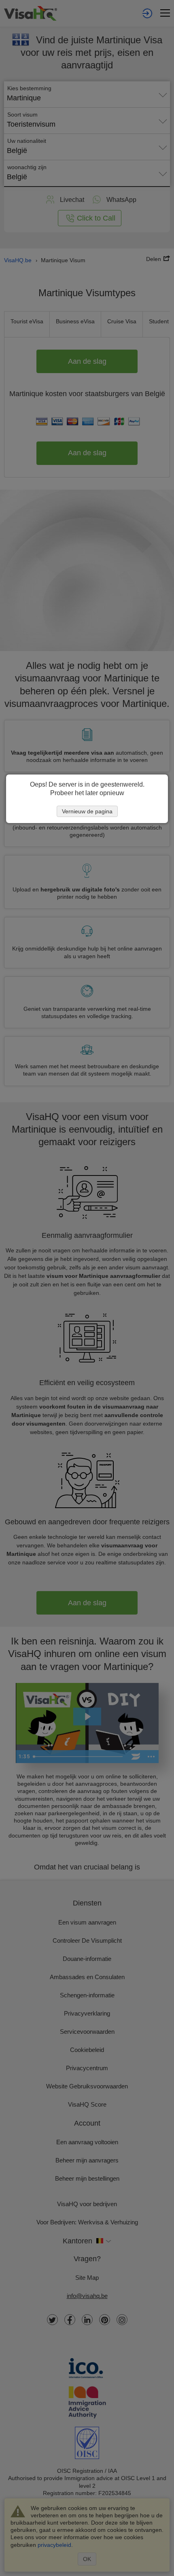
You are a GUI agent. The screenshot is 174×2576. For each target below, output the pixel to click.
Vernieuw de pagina (87, 811)
